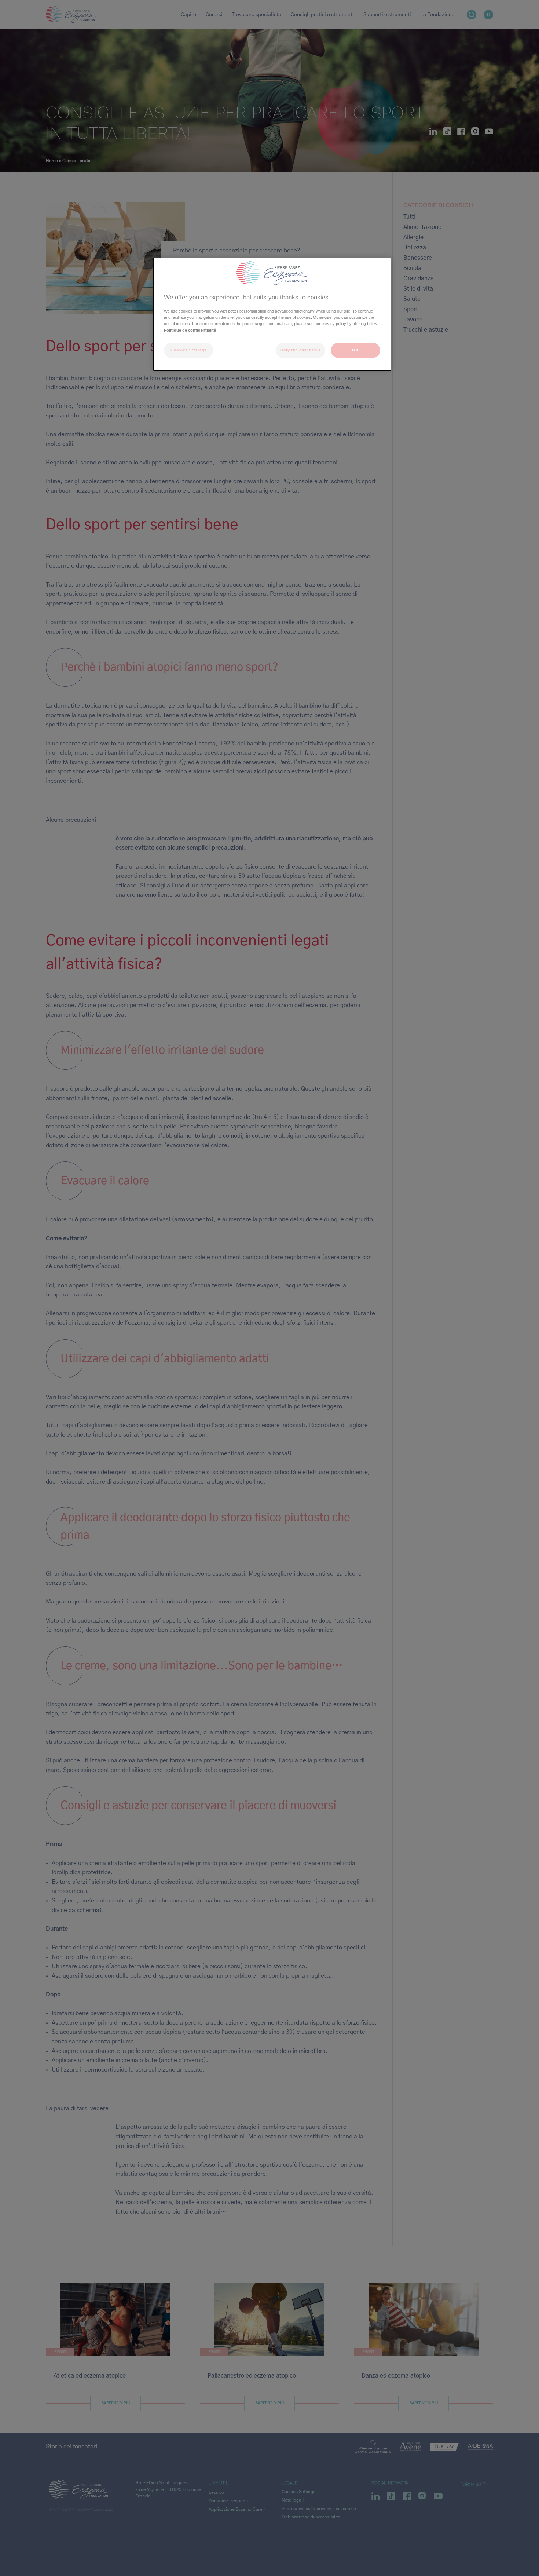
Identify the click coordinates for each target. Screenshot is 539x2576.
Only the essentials (300, 350)
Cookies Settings (189, 350)
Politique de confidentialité (190, 330)
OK (355, 350)
